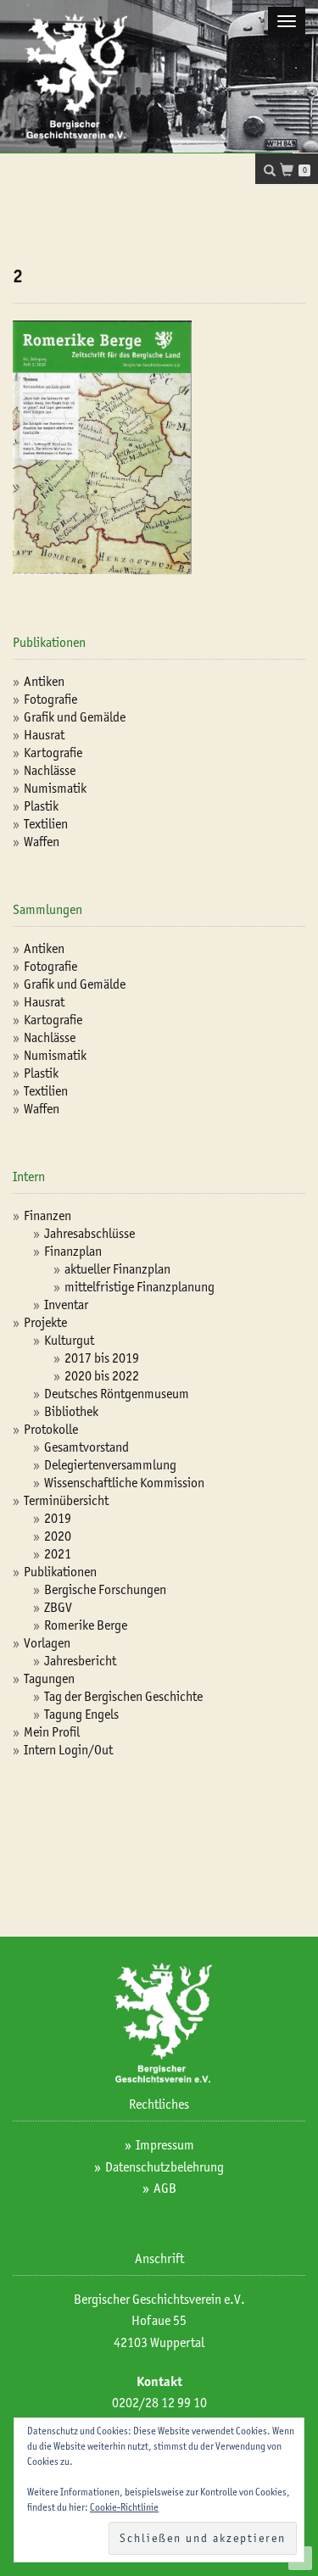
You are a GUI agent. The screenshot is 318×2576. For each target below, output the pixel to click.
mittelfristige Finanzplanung (139, 1287)
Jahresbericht (80, 1661)
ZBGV (58, 1607)
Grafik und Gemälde (75, 717)
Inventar (66, 1305)
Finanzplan (73, 1251)
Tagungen (49, 1678)
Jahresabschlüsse (89, 1233)
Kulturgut (69, 1340)
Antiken (44, 681)
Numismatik (55, 788)
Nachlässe (50, 770)
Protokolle (51, 1429)
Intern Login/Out (68, 1750)
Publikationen (60, 1572)
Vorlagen (47, 1643)
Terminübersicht (66, 1500)
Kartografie (53, 753)
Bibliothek (71, 1411)
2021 (58, 1554)
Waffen (42, 842)
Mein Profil (52, 1732)
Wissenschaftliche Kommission (124, 1483)
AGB (165, 2188)
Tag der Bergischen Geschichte (123, 1696)
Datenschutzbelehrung (165, 2167)
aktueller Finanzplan (117, 1269)
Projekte (45, 1322)
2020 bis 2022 (102, 1376)
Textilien (46, 824)
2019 (58, 1518)
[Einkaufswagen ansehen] (291, 172)
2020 (58, 1536)
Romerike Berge (86, 1625)
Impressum (165, 2145)
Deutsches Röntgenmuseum (117, 1394)
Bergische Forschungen (105, 1589)
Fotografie (50, 699)
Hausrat (44, 735)
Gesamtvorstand (86, 1447)
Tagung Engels (81, 1714)
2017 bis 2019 (102, 1358)
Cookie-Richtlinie (124, 2507)
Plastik (41, 806)
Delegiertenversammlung (110, 1465)
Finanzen (47, 1216)
